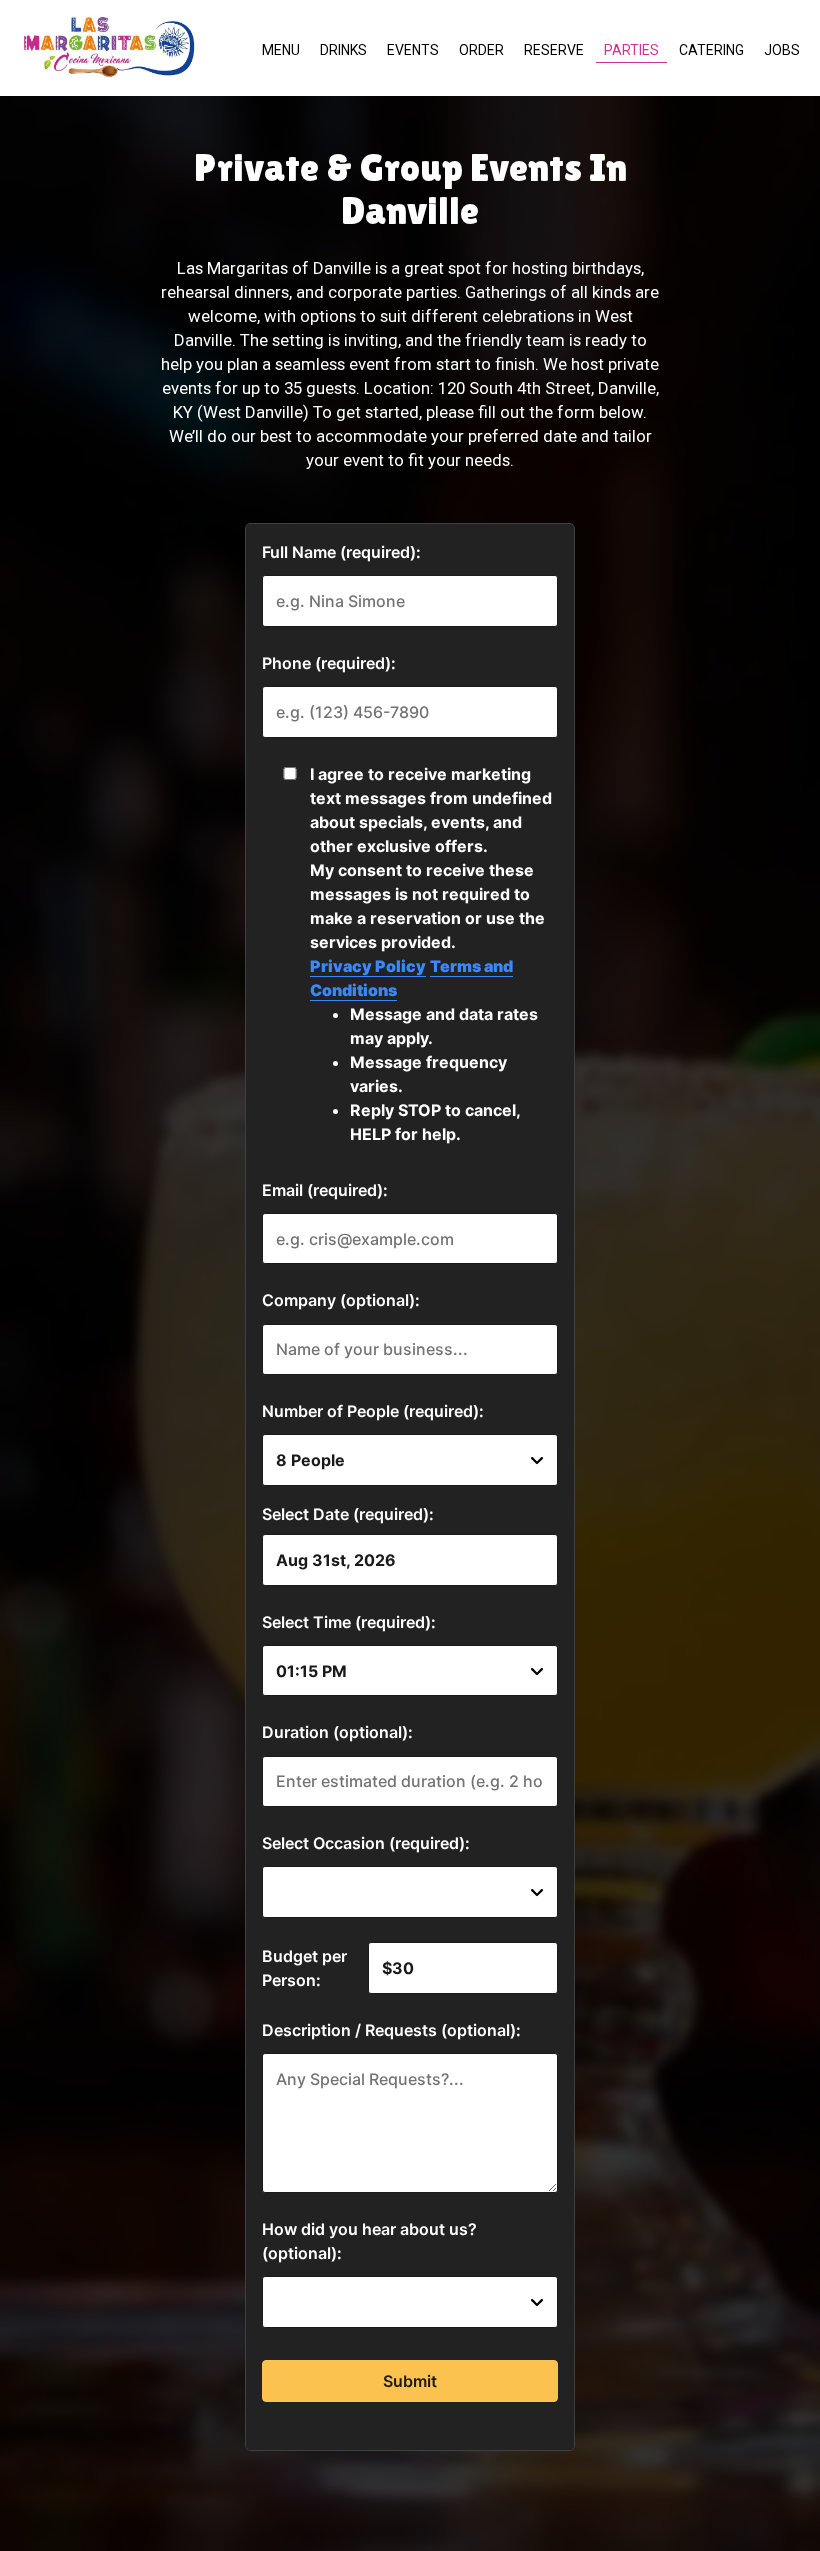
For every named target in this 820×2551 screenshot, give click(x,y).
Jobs (782, 50)
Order (481, 50)
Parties (631, 50)
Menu (281, 50)
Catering (711, 50)
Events (413, 50)
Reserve (554, 50)
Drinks (343, 50)
